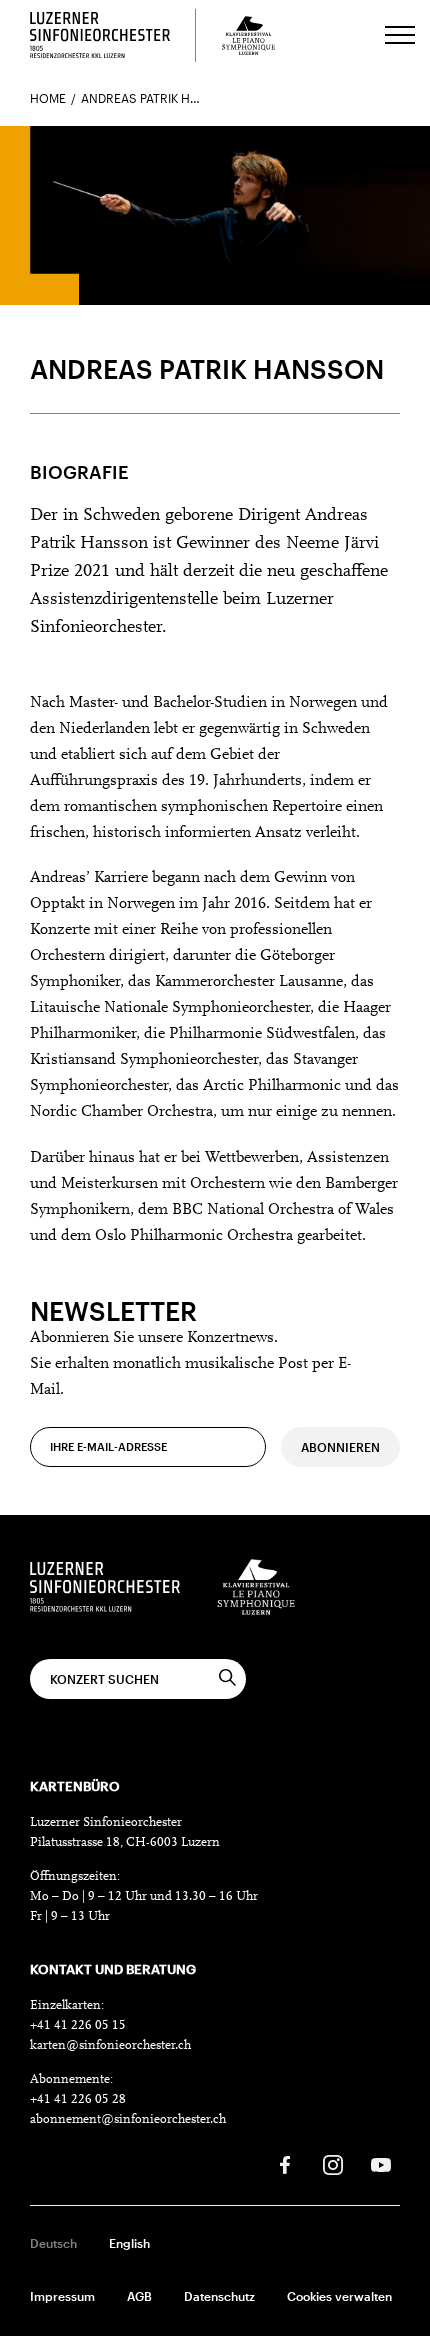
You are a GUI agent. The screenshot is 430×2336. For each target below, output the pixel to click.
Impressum (62, 2296)
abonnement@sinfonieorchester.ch (128, 2119)
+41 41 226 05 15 (78, 2025)
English (129, 2243)
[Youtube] (381, 2165)
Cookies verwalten (339, 2296)
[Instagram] (333, 2165)
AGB (139, 2296)
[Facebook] (285, 2165)
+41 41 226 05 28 (78, 2099)
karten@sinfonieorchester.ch (110, 2045)
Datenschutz (219, 2296)
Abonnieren (340, 1447)
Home (48, 98)
